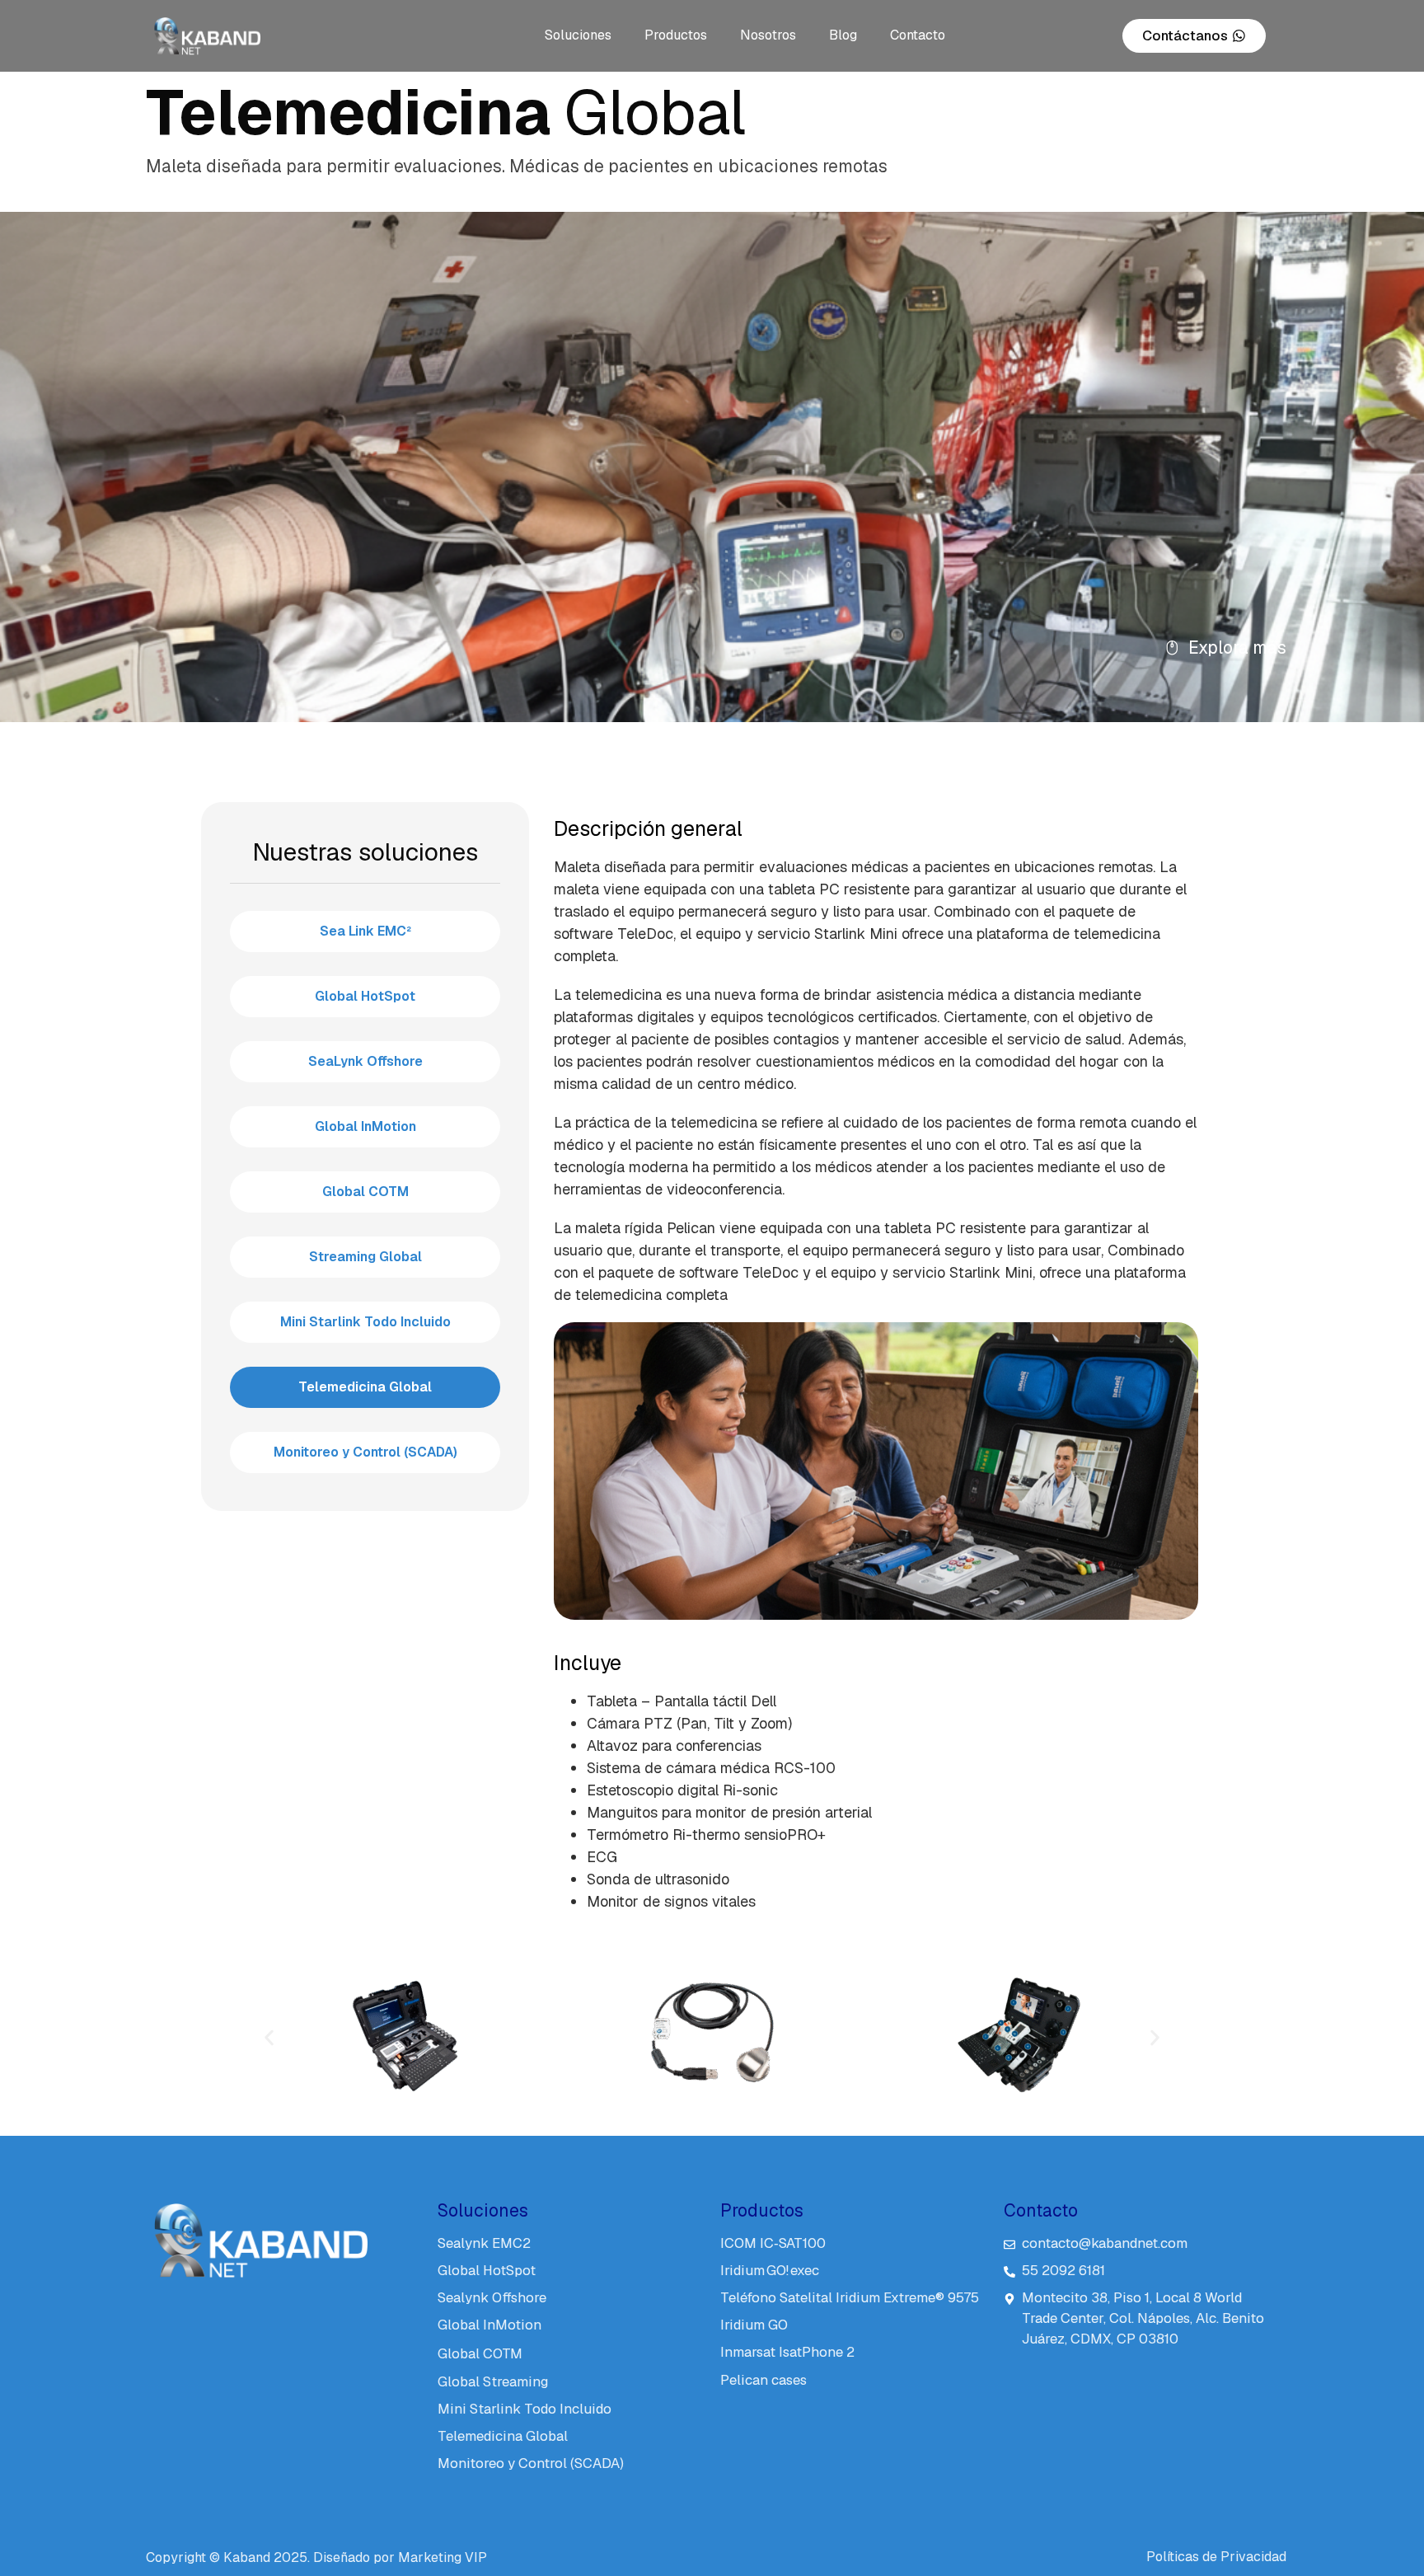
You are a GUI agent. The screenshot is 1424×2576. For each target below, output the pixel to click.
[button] (269, 2038)
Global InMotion (365, 1126)
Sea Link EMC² (365, 931)
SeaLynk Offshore (365, 1061)
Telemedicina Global (365, 1387)
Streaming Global (365, 1257)
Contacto (918, 35)
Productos (676, 35)
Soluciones (578, 35)
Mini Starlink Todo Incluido (365, 1322)
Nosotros (768, 35)
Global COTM (365, 1192)
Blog (843, 35)
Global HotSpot (365, 996)
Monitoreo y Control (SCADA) (365, 1452)
